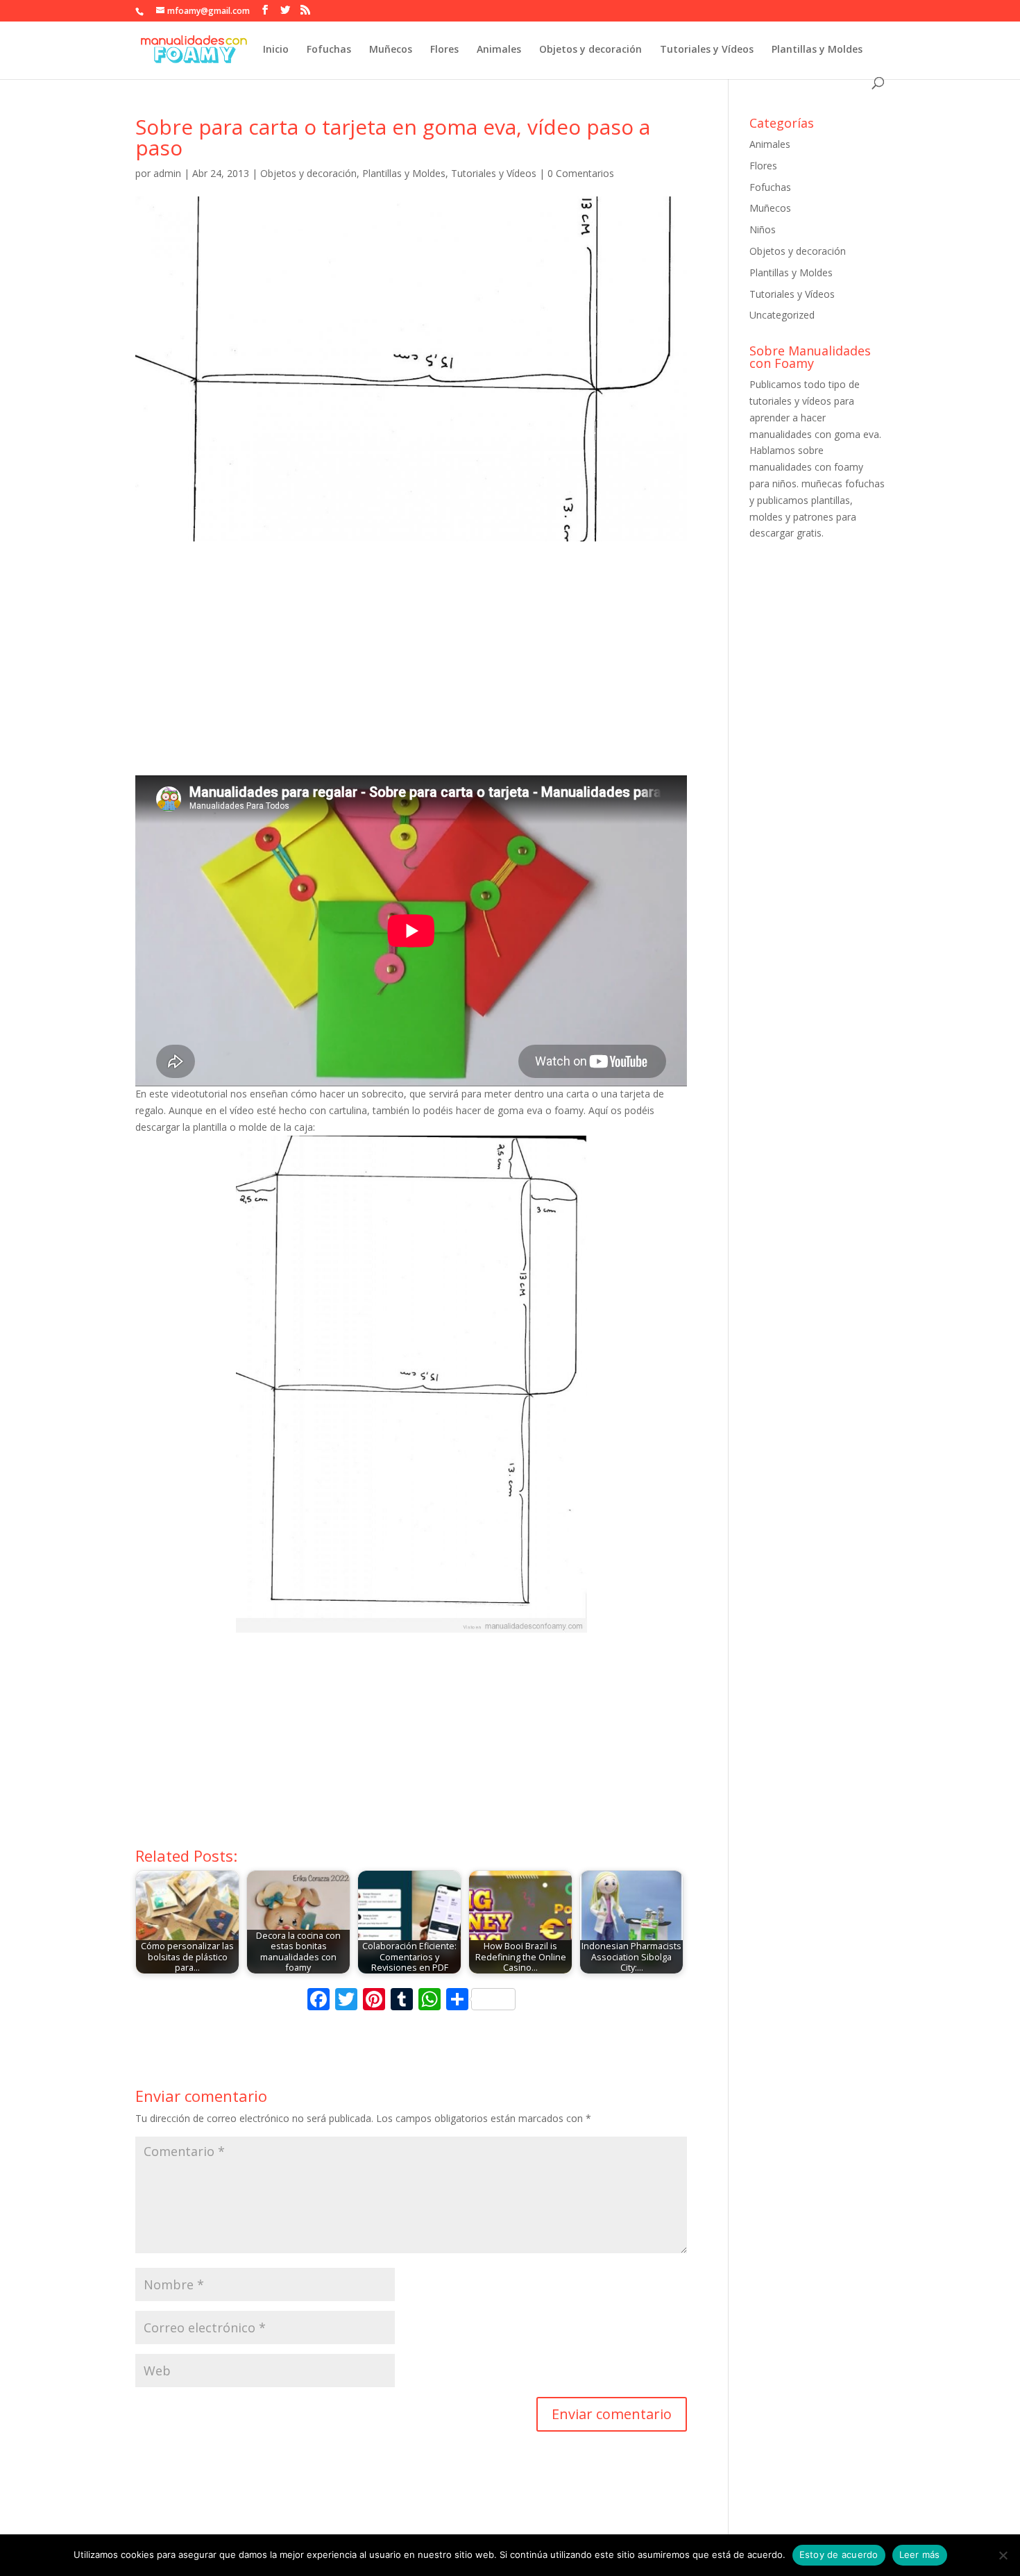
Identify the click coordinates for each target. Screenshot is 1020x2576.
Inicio (276, 50)
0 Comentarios (581, 173)
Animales (499, 50)
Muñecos (391, 50)
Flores (444, 50)
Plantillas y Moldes (817, 50)
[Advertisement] (411, 671)
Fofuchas (329, 50)
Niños (763, 229)
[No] (1003, 2555)
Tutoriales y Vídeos (707, 50)
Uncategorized (782, 315)
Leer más (920, 2554)
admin (167, 173)
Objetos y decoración (590, 50)
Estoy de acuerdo (839, 2554)
